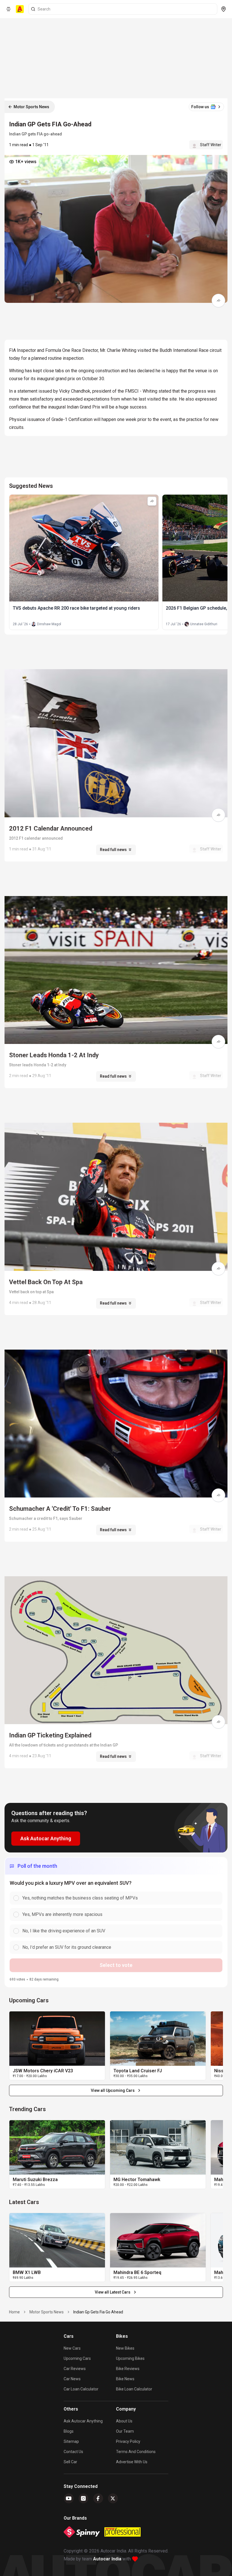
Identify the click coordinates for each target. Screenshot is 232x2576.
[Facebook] (98, 2498)
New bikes (125, 2348)
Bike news (125, 2379)
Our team (125, 2431)
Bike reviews (128, 2369)
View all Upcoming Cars (113, 2090)
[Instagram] (83, 2498)
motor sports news (47, 2312)
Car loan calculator (81, 2389)
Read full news (113, 850)
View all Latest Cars (113, 2292)
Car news (72, 2379)
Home (14, 2312)
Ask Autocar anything (83, 2421)
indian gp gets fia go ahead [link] (98, 2312)
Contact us (73, 2452)
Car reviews (75, 2369)
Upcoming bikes (130, 2358)
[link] (57, 2039)
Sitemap (71, 2441)
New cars (72, 2348)
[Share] (218, 301)
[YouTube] (69, 2498)
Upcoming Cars (77, 2358)
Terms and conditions (136, 2452)
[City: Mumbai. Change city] (224, 9)
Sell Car (70, 2462)
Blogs (69, 2431)
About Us (124, 2421)
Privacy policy (128, 2441)
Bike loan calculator (134, 2389)
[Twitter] (113, 2498)
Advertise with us (132, 2462)
